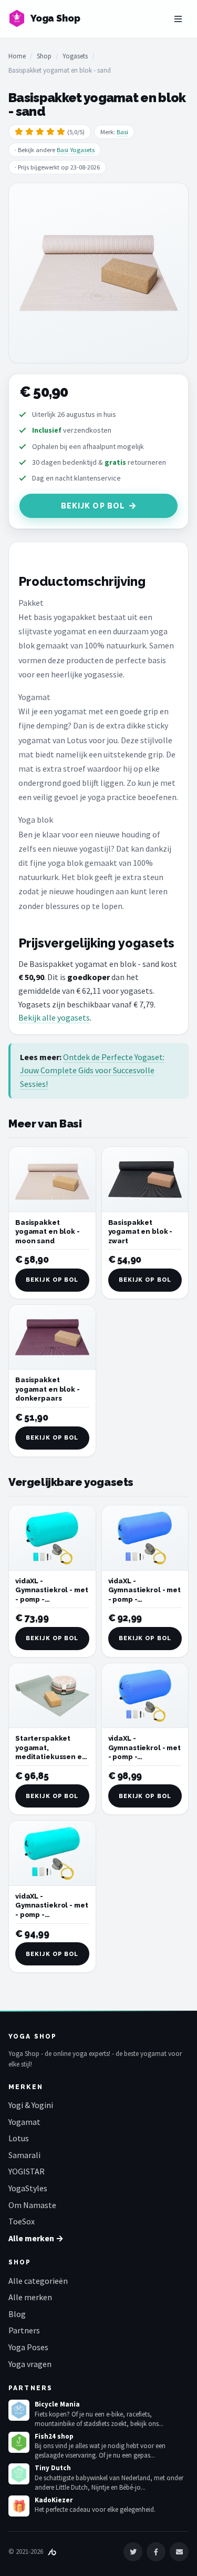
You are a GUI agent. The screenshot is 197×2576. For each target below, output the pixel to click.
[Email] (179, 2552)
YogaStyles (28, 2188)
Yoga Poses (28, 2347)
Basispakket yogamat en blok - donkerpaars (48, 1389)
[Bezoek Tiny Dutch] (19, 2474)
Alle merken (30, 2297)
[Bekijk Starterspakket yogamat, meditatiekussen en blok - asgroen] (52, 1696)
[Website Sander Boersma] (52, 2552)
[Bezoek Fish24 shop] (19, 2442)
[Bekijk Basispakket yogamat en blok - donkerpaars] (52, 1337)
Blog (17, 2314)
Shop (44, 56)
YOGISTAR (27, 2171)
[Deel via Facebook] (156, 2552)
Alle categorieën (38, 2281)
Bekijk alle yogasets (54, 1017)
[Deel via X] (133, 2552)
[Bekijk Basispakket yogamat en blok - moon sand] (52, 1179)
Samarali (24, 2155)
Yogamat (24, 2122)
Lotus (19, 2138)
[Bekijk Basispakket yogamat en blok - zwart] (145, 1179)
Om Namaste (32, 2205)
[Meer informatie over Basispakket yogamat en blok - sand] (98, 273)
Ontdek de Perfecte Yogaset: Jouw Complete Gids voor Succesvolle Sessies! (92, 1070)
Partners (24, 2330)
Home (17, 56)
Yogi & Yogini (31, 2105)
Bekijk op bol (93, 506)
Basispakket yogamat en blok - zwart (141, 1232)
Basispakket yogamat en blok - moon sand (48, 1232)
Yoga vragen (30, 2364)
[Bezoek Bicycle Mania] (19, 2410)
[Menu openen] (178, 19)
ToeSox (22, 2221)
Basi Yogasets (76, 150)
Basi (122, 132)
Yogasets (75, 56)
